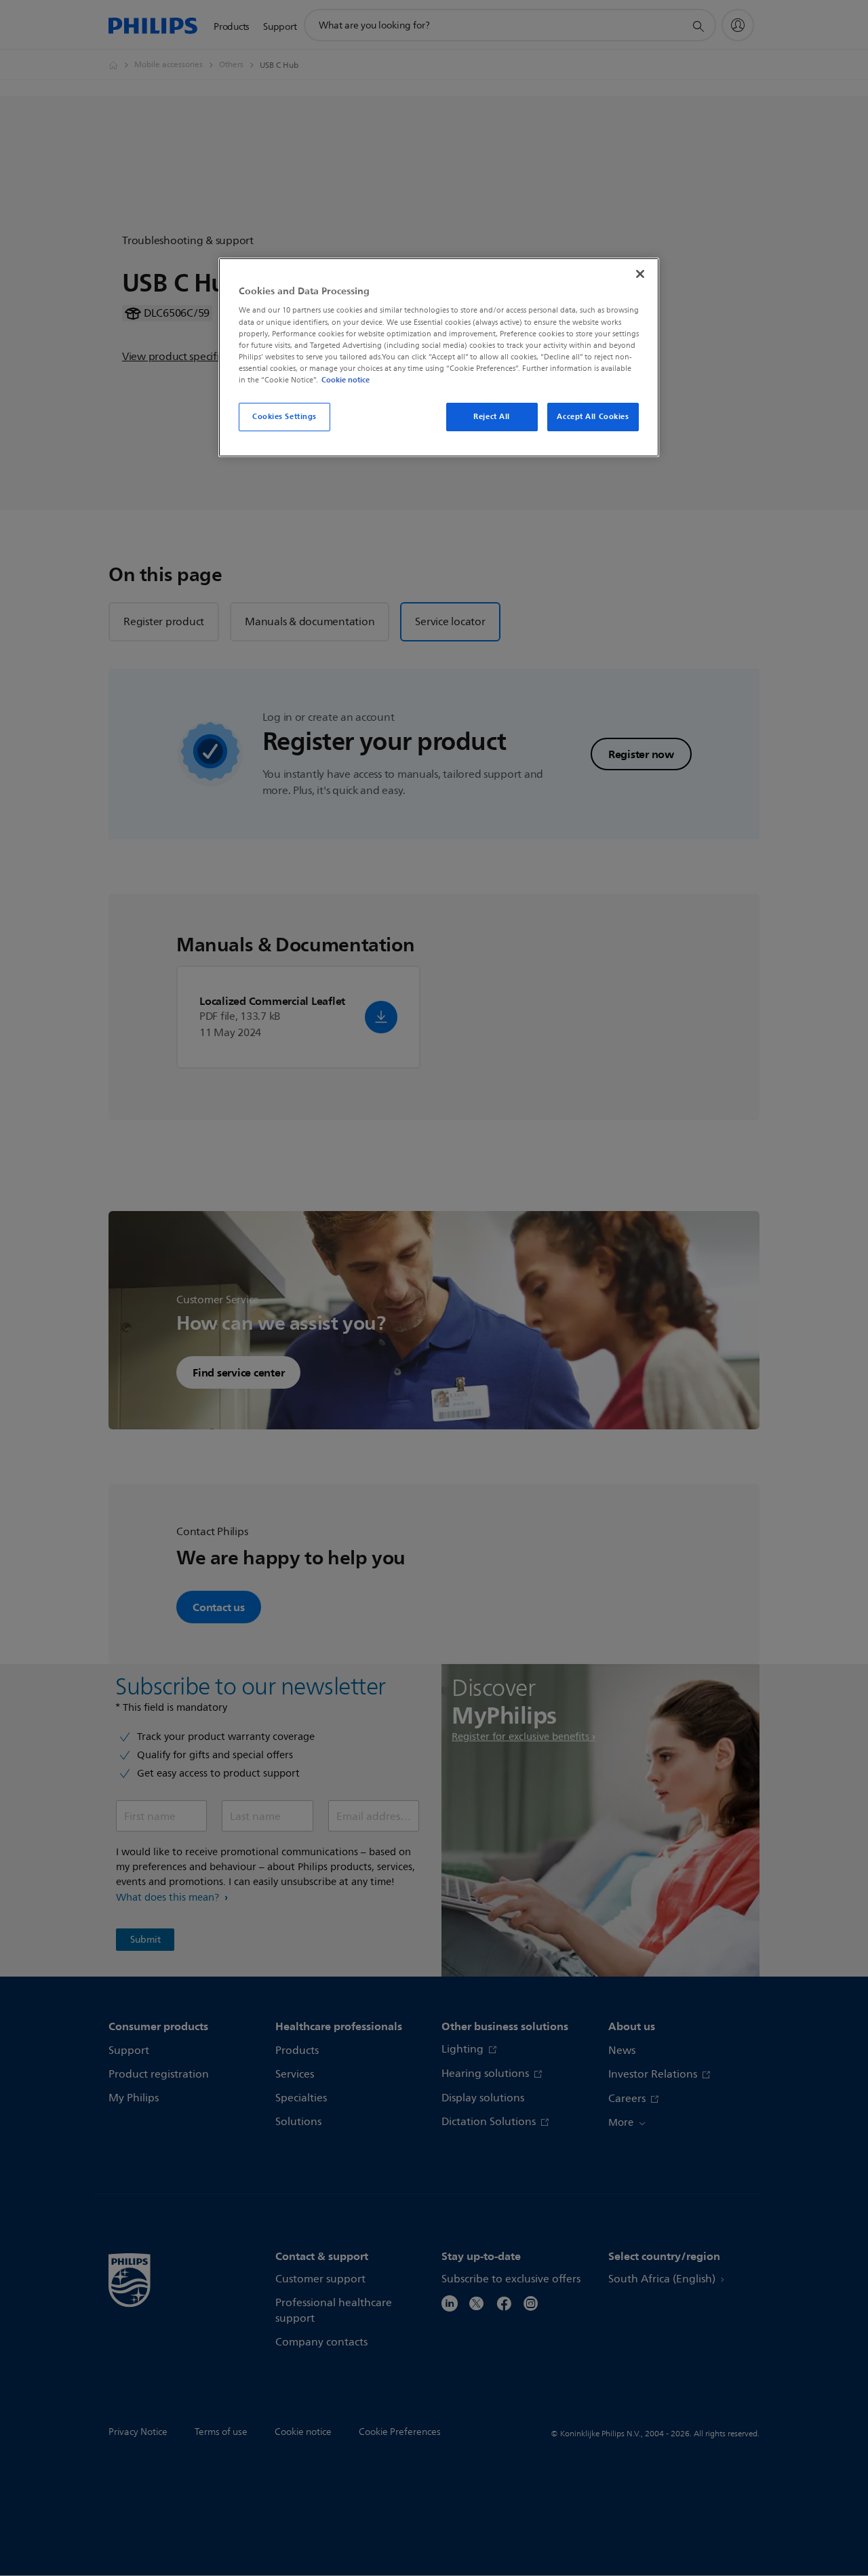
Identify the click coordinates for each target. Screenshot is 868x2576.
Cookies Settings (284, 416)
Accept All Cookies (593, 416)
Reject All (492, 416)
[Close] (640, 274)
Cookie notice (346, 380)
